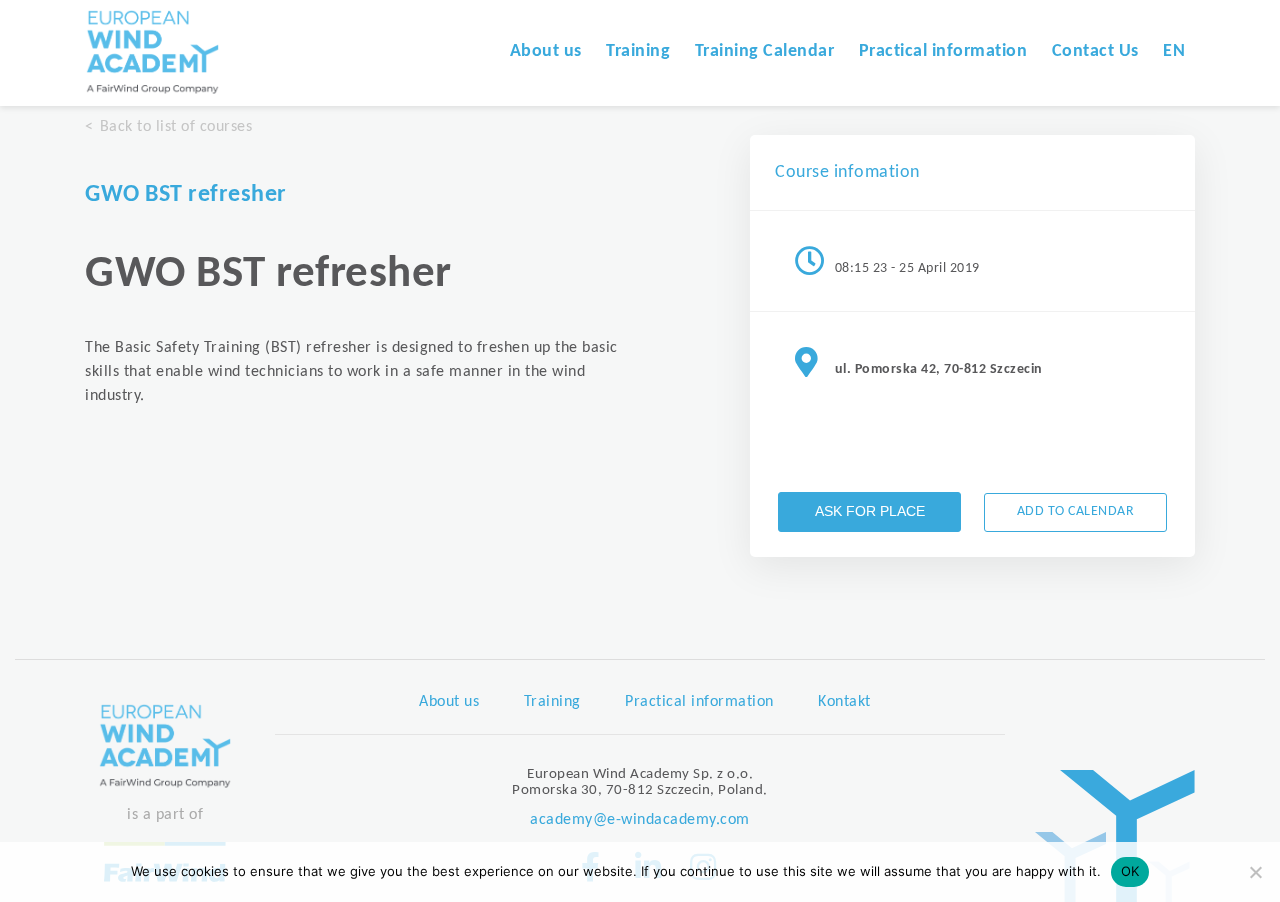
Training (638, 51)
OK (1130, 871)
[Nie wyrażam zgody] (1255, 872)
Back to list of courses (176, 127)
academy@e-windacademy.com (640, 820)
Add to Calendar (1076, 511)
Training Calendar (765, 51)
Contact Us (1095, 51)
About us (546, 51)
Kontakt (844, 702)
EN (1174, 51)
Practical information (943, 51)
